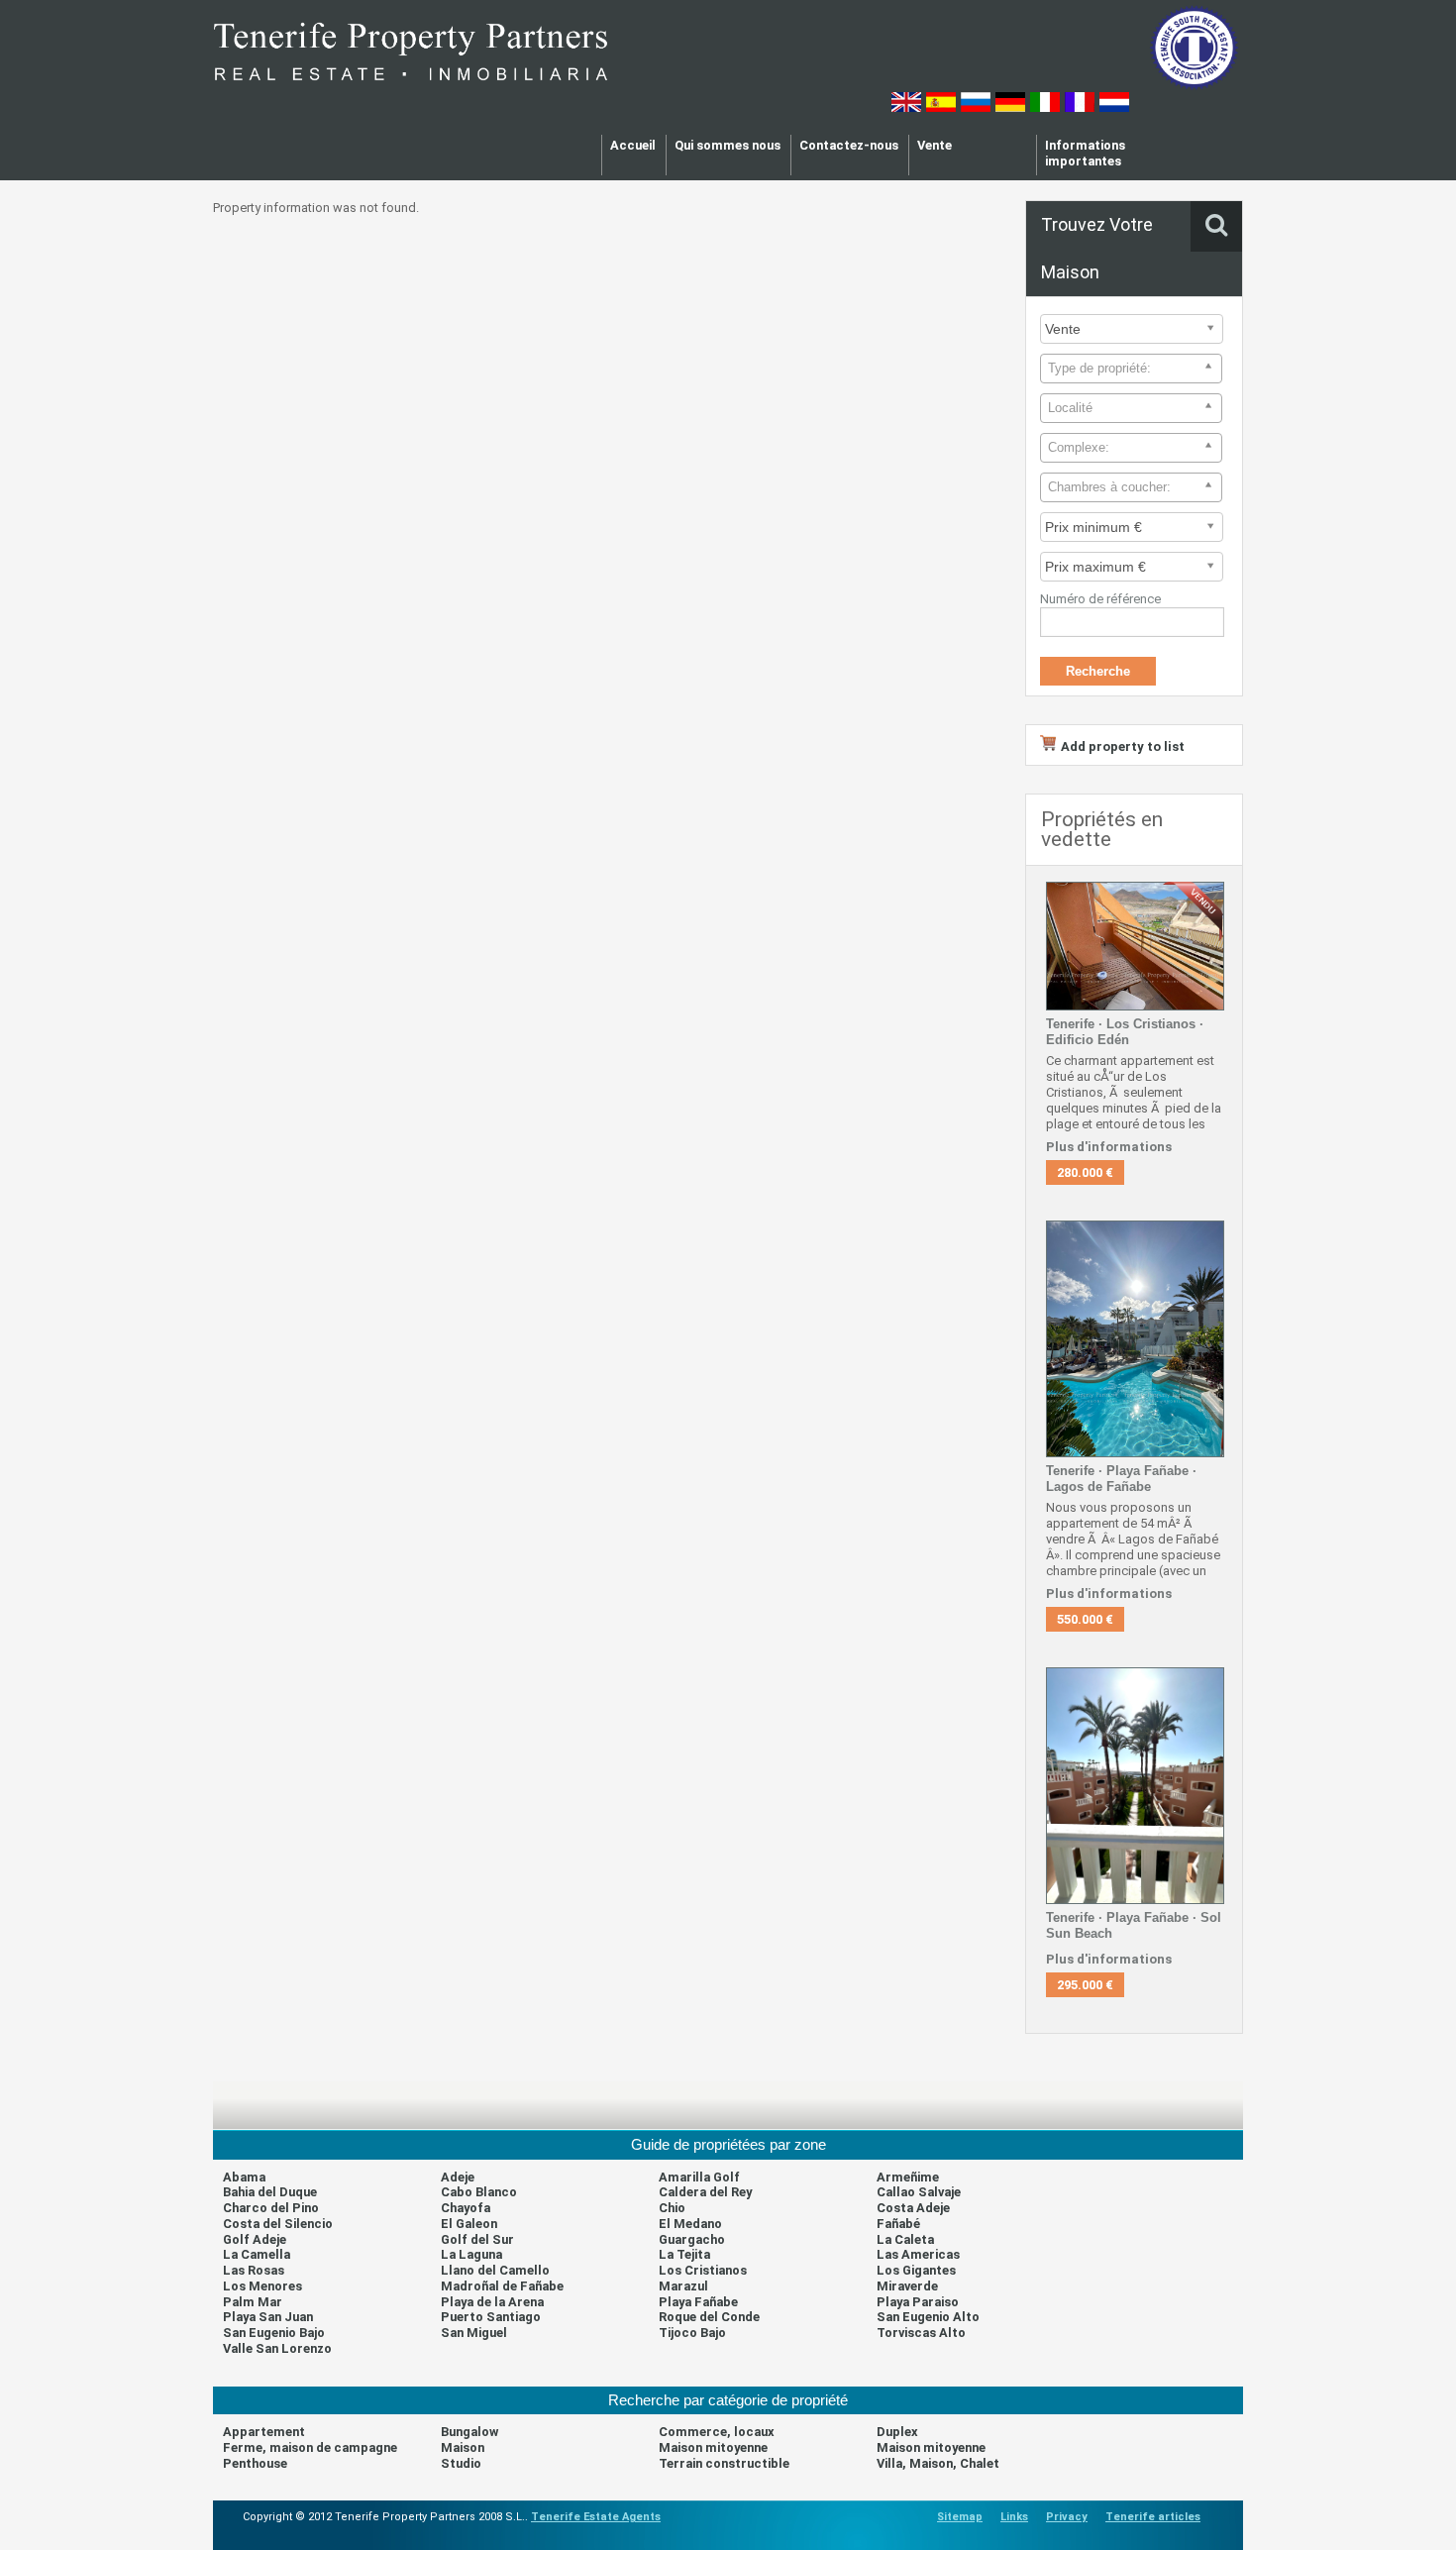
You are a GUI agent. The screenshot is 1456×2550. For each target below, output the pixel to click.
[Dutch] (1114, 107)
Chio (672, 2208)
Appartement (264, 2432)
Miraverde (907, 2286)
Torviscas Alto (921, 2333)
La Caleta (905, 2239)
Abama (244, 2177)
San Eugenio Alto (928, 2317)
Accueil (633, 145)
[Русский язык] (976, 107)
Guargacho (692, 2239)
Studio (461, 2463)
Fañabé (898, 2224)
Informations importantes (1085, 153)
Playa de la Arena (492, 2302)
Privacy (1067, 2517)
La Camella (257, 2254)
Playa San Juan (268, 2317)
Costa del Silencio (278, 2224)
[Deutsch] (1010, 107)
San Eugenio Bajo (274, 2333)
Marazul (683, 2286)
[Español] (941, 107)
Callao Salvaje (919, 2192)
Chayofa (466, 2208)
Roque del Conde (709, 2317)
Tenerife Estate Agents (596, 2517)
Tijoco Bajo (692, 2333)
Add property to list (1123, 746)
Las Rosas (254, 2270)
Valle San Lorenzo (277, 2348)
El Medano (690, 2224)
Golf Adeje (255, 2239)
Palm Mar (253, 2302)
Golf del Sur (477, 2239)
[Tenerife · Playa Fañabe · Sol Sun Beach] (1135, 1900)
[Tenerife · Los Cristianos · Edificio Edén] (1135, 1006)
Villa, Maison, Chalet (938, 2463)
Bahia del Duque (270, 2192)
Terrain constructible (724, 2463)
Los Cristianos (703, 2270)
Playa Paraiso (918, 2302)
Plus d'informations (1109, 1147)
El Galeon (469, 2224)
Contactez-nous (849, 145)
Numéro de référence (1100, 599)
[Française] (1080, 107)
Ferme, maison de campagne (310, 2447)
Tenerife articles (1153, 2517)
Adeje (458, 2177)
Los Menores (262, 2286)
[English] (906, 107)
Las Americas (918, 2254)
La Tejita (684, 2254)
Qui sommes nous (728, 145)
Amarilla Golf (699, 2177)
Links (1014, 2517)
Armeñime (908, 2177)
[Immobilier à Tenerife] (411, 88)
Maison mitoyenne (713, 2447)
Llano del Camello (495, 2270)
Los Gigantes (916, 2270)
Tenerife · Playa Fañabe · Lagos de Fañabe (1121, 1479)
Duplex (897, 2432)
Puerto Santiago (491, 2317)
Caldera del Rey (705, 2192)
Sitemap (960, 2517)
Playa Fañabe (698, 2302)
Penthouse (255, 2463)
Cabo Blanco (479, 2192)
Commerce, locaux (717, 2432)
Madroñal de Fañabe (502, 2286)
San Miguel (474, 2333)
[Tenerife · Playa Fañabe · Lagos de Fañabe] (1135, 1453)
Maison (463, 2447)
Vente (935, 145)
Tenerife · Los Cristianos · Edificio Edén (1125, 1032)
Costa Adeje (913, 2208)
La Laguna (471, 2254)
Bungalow (469, 2432)
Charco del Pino (271, 2208)
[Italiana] (1045, 107)
